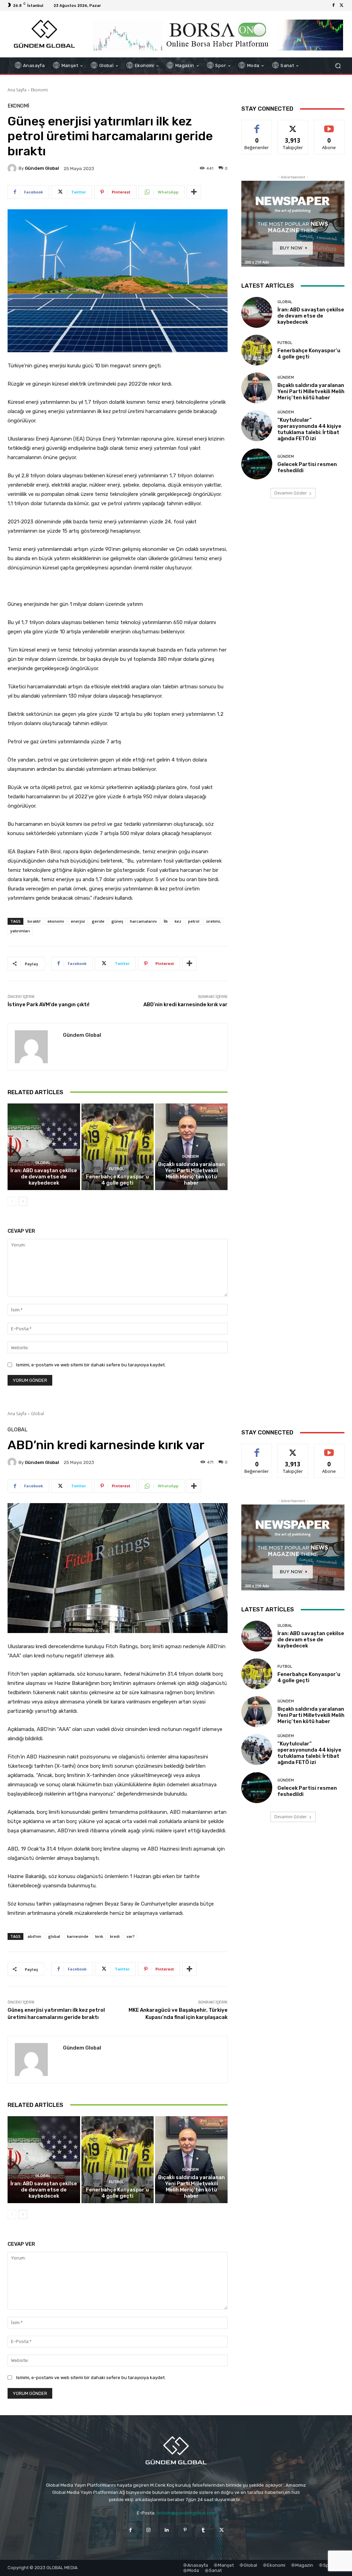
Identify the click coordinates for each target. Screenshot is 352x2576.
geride (98, 921)
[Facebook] (333, 5)
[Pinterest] (185, 2530)
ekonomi (56, 921)
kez (178, 921)
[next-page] (23, 1201)
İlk (166, 921)
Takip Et (293, 125)
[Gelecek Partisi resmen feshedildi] (257, 464)
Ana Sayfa (17, 90)
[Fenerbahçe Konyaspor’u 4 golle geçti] (118, 1147)
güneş (117, 921)
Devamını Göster (291, 493)
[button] (338, 66)
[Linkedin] (167, 2530)
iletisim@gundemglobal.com (186, 2513)
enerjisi (78, 921)
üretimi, (214, 921)
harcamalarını (143, 921)
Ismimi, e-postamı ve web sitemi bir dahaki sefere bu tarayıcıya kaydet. (91, 1365)
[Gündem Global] (13, 168)
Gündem (190, 1157)
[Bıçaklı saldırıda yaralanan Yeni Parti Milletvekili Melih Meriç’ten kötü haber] (191, 1147)
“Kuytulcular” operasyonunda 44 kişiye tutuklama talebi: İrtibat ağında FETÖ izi (309, 429)
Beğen (257, 125)
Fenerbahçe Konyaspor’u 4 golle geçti (117, 1180)
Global (43, 1163)
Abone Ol (329, 125)
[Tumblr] (203, 2530)
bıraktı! (34, 921)
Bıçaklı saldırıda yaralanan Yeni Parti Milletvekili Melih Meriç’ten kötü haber (191, 1174)
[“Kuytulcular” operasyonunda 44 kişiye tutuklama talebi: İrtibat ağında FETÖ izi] (257, 426)
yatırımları (20, 931)
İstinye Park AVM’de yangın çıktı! (48, 1004)
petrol (194, 921)
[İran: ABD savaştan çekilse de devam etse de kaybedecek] (44, 1147)
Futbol (117, 1169)
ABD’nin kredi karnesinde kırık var (185, 1004)
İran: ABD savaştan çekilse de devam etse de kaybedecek (44, 1177)
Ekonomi (39, 90)
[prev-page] (12, 1201)
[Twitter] (342, 5)
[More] (194, 192)
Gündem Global (42, 168)
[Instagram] (149, 2530)
